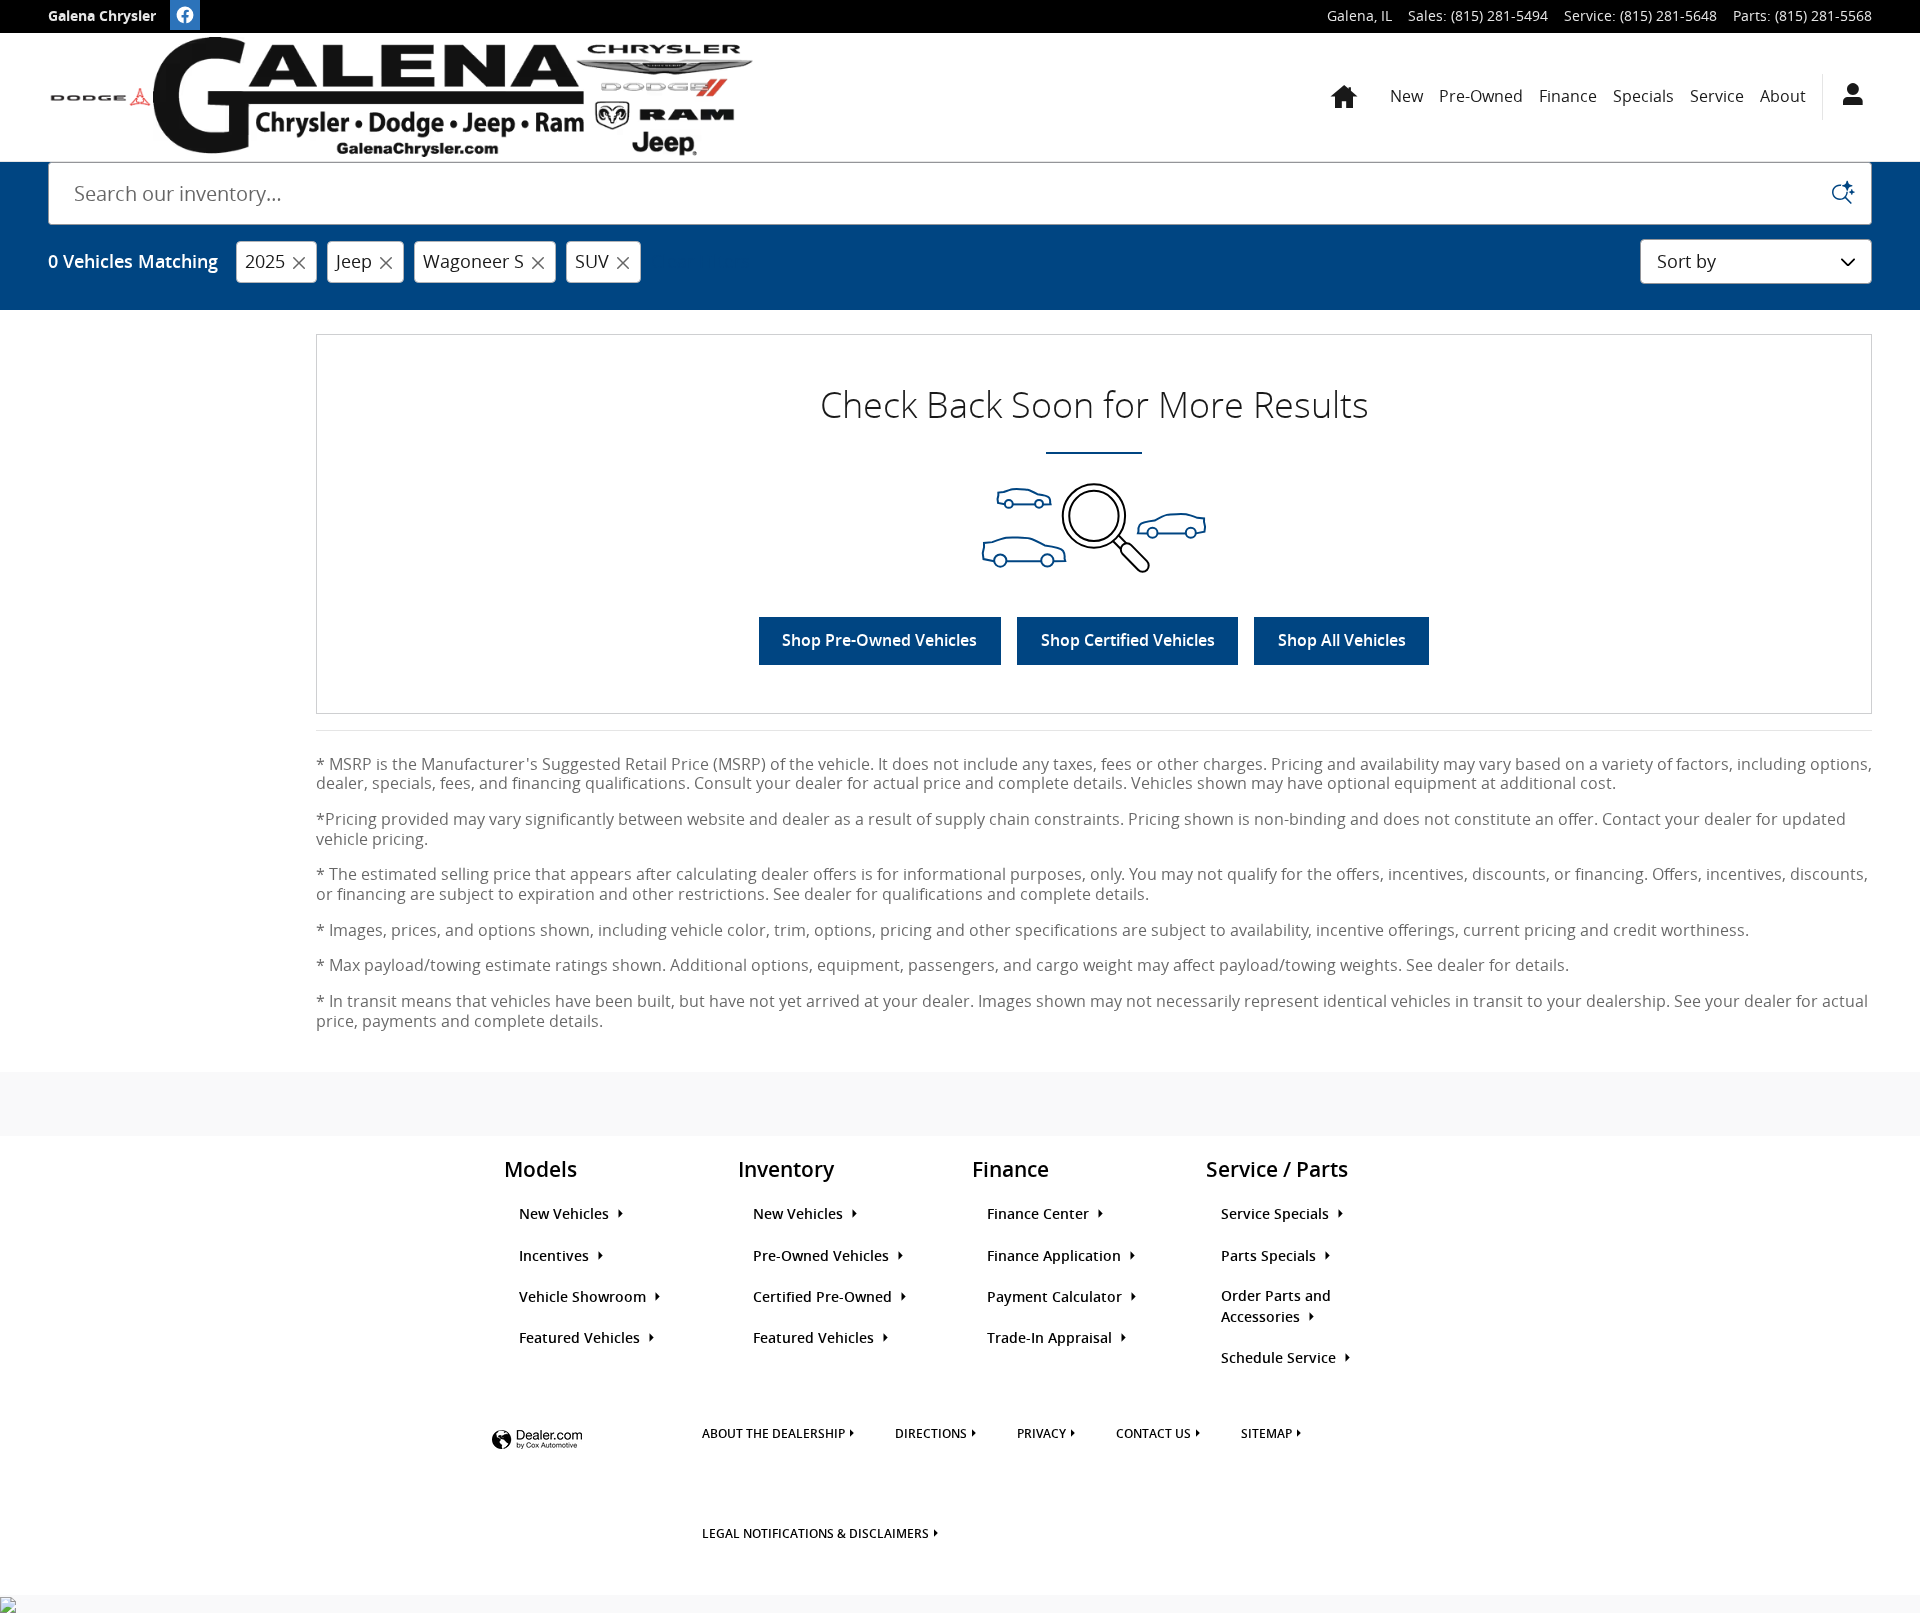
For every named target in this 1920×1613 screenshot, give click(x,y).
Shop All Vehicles (1342, 640)
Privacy (1041, 1434)
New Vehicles (566, 1214)
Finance (1568, 96)
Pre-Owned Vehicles (823, 1256)
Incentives (556, 1256)
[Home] (100, 97)
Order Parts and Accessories (1276, 1306)
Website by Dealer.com (537, 1440)
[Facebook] (185, 15)
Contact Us (1153, 1434)
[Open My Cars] (1847, 97)
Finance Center (1040, 1214)
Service (1717, 96)
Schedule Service (1280, 1358)
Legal (815, 1534)
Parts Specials (1270, 1256)
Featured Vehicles (581, 1338)
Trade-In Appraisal (1051, 1338)
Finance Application (1056, 1256)
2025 (265, 261)
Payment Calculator (1056, 1297)
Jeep (354, 261)
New (1406, 96)
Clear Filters (700, 261)
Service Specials (1277, 1214)
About (1783, 96)
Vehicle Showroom (584, 1297)
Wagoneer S (473, 261)
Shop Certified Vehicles (1128, 640)
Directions (931, 1434)
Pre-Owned (1481, 96)
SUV (592, 261)
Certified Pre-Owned (824, 1297)
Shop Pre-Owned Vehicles (879, 640)
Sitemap (1266, 1434)
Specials (1643, 96)
